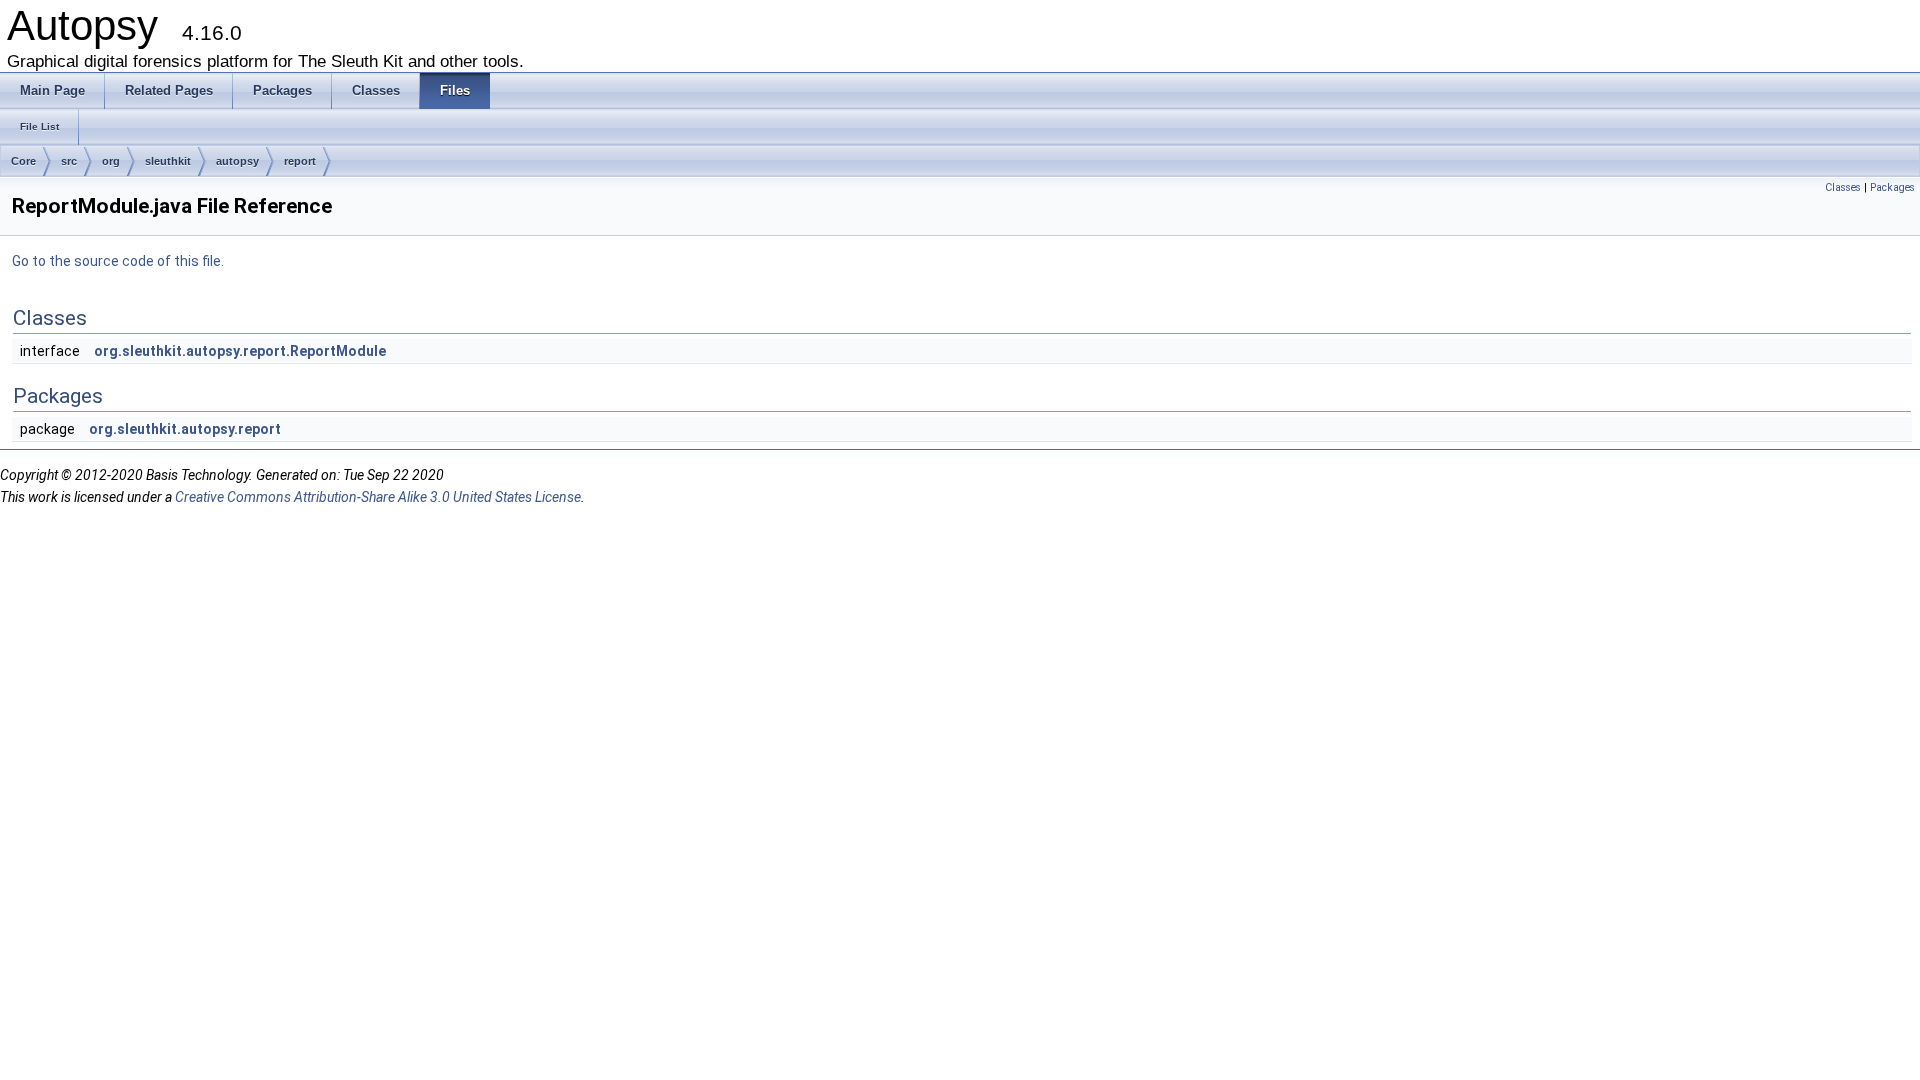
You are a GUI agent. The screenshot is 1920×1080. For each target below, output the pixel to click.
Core (23, 161)
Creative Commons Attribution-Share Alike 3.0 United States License (378, 497)
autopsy (237, 161)
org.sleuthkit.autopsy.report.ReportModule (240, 351)
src (69, 161)
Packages (1892, 187)
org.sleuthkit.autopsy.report (185, 429)
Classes (1843, 187)
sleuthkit (168, 161)
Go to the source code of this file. (118, 261)
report (300, 161)
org (111, 161)
